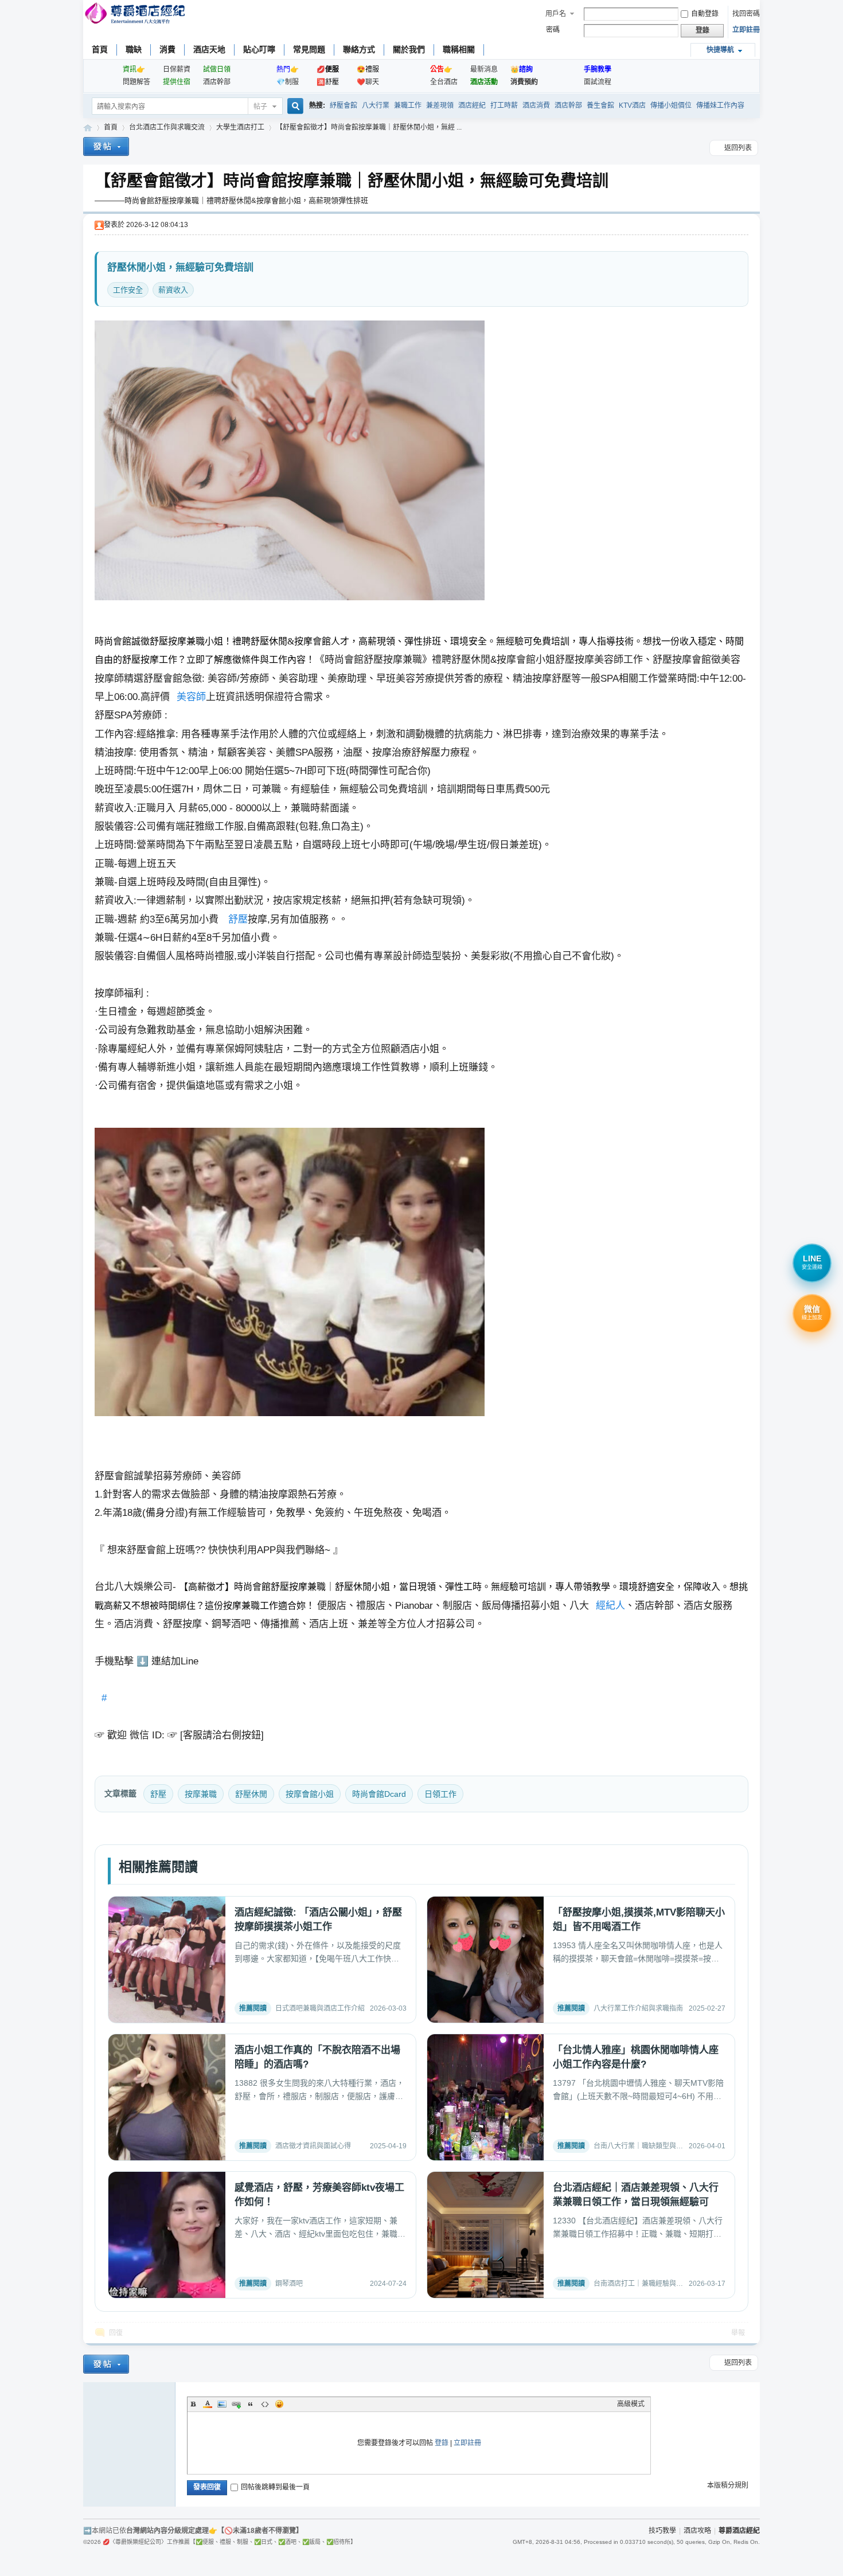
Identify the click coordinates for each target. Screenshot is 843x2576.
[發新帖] (106, 148)
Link (236, 2404)
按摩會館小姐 (310, 1794)
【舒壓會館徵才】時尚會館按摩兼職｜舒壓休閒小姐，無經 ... (369, 127)
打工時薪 (504, 105)
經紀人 (610, 1606)
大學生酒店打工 (240, 127)
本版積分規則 (728, 2485)
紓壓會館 (344, 105)
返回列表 (738, 148)
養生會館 (600, 105)
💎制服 (288, 82)
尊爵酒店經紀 (88, 128)
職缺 (134, 49)
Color (208, 2404)
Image (222, 2404)
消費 (167, 49)
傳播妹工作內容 (720, 105)
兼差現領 (440, 105)
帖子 (260, 107)
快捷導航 (720, 50)
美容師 (191, 697)
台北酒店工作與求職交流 (167, 127)
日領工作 (440, 1794)
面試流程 (598, 82)
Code (265, 2404)
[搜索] (294, 107)
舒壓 (238, 919)
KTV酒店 (632, 105)
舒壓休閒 (251, 1794)
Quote (251, 2404)
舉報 (738, 2333)
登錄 (442, 2443)
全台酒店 (444, 82)
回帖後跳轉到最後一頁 (275, 2487)
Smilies (279, 2404)
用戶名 (556, 14)
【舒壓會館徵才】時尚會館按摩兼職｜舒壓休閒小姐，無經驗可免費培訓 (352, 181)
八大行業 (376, 105)
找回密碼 (746, 14)
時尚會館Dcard (379, 1794)
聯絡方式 (359, 49)
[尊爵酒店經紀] (136, 15)
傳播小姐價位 (671, 105)
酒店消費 (536, 105)
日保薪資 (177, 69)
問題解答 (136, 82)
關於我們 (409, 49)
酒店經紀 (472, 105)
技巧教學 (662, 2531)
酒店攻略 (697, 2531)
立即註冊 (746, 30)
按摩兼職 (201, 1794)
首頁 (100, 49)
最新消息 (484, 69)
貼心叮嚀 (259, 49)
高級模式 (631, 2404)
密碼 (553, 30)
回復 (116, 2333)
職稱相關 (459, 49)
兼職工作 (408, 105)
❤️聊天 (368, 82)
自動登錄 (705, 14)
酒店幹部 (217, 82)
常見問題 (309, 49)
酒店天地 (209, 49)
